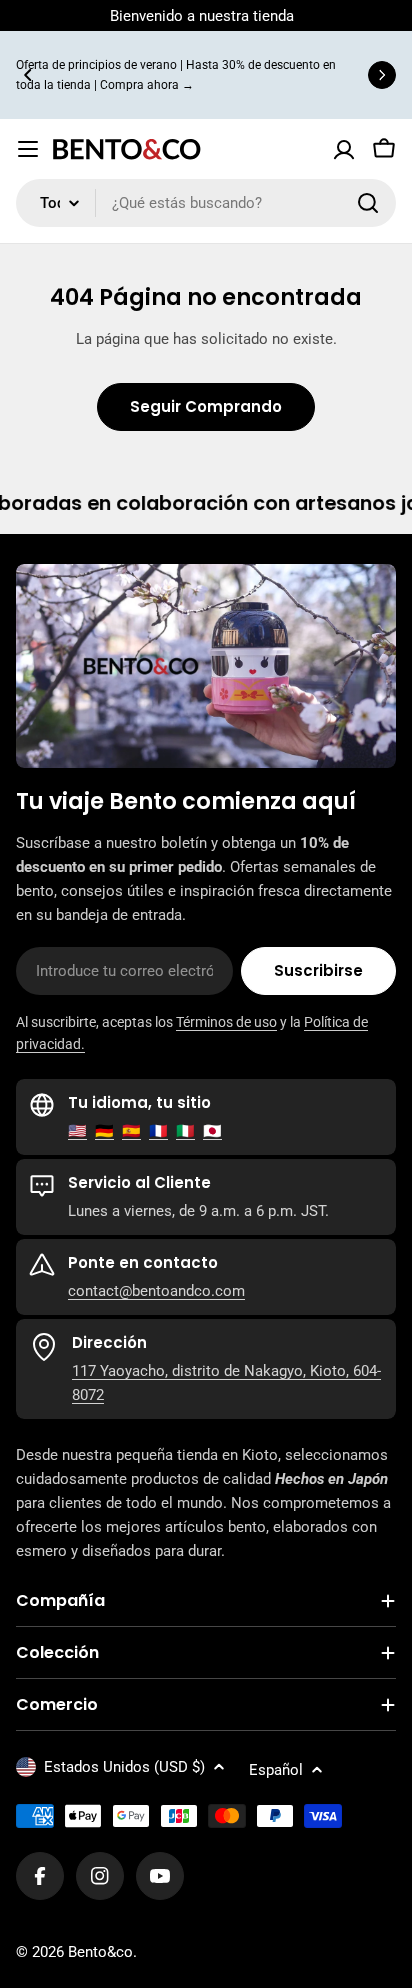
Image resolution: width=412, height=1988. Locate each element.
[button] (28, 75)
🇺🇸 (77, 1131)
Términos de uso (226, 1022)
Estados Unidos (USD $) (124, 1767)
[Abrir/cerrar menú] (28, 149)
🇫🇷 (158, 1131)
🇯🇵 (212, 1131)
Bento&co (100, 1952)
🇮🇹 (185, 1131)
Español (276, 1770)
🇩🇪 (104, 1131)
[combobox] (206, 203)
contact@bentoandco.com (156, 1291)
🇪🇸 (131, 1131)
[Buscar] (368, 203)
